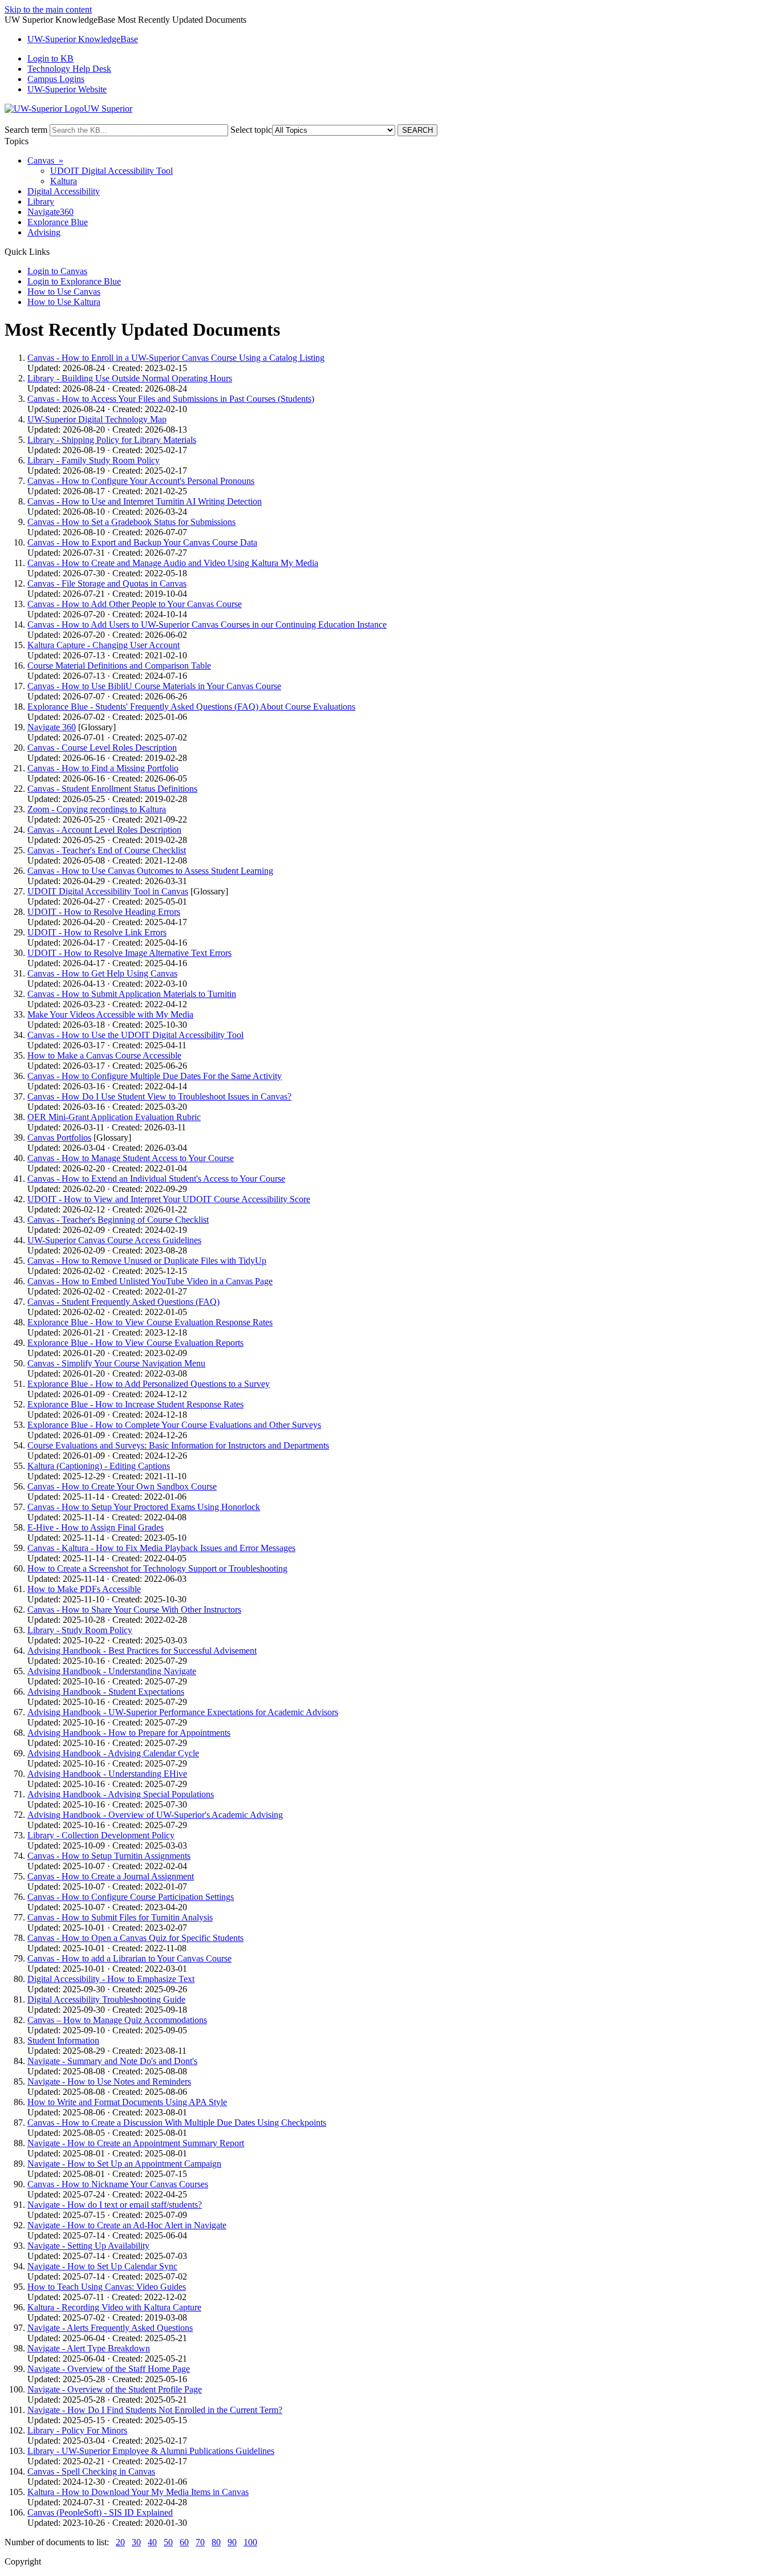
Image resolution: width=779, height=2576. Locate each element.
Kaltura (64, 181)
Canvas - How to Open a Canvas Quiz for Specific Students (135, 1938)
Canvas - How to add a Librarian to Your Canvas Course (129, 1958)
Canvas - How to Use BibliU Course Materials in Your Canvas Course (154, 686)
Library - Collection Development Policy (101, 1835)
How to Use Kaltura (64, 302)
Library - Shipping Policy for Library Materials (112, 440)
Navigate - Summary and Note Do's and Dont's (112, 2061)
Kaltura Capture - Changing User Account (104, 645)
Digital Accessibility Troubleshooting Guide (106, 1999)
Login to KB (50, 58)
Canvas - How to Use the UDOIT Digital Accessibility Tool (135, 1035)
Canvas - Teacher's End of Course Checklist (107, 850)
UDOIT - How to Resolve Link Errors (97, 932)
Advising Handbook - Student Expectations (106, 1692)
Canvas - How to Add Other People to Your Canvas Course (135, 604)
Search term (26, 130)
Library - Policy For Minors (77, 2430)
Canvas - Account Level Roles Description (104, 830)
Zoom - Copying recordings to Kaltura (97, 809)
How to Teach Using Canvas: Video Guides (107, 2287)
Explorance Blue (58, 222)
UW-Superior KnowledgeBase (83, 39)
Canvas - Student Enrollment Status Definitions (112, 789)
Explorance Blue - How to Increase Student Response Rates (135, 1404)
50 (168, 2542)
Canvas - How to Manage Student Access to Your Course (131, 1158)
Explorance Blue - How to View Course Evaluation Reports (135, 1343)
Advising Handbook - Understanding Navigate (112, 1671)
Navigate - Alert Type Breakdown (89, 2348)
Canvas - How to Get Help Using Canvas (102, 973)
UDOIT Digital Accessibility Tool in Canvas (108, 891)
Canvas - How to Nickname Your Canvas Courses (118, 2184)
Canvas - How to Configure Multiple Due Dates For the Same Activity (155, 1076)
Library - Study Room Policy (80, 1630)
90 (232, 2542)
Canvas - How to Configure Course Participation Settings (131, 1897)
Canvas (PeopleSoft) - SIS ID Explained (100, 2512)
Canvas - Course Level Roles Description (102, 748)
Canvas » (45, 160)
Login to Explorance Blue (74, 281)
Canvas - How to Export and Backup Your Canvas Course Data (142, 542)
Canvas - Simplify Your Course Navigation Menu (116, 1363)
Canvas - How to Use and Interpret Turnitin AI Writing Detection (145, 501)
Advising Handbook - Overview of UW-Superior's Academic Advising (155, 1815)
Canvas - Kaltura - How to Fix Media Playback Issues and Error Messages (161, 1548)
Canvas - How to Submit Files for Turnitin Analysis (120, 1917)
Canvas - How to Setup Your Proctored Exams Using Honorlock (144, 1507)
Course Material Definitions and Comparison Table (119, 666)
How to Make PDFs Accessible (84, 1589)
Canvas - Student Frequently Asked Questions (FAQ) (123, 1302)
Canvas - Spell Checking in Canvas (91, 2471)
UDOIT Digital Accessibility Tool (111, 171)
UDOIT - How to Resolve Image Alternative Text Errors (129, 953)
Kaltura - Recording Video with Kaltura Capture (114, 2307)
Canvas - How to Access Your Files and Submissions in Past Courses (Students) (171, 399)
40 (152, 2542)
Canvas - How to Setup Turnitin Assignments (109, 1856)
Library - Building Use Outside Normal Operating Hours (130, 378)
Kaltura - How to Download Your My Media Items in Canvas (138, 2492)
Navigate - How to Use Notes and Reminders (109, 2081)
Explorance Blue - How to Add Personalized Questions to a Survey (149, 1384)
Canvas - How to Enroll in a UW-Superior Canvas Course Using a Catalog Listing (176, 358)
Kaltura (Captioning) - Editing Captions (99, 1466)
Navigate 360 (52, 727)
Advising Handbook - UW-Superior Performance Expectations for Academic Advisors (183, 1712)
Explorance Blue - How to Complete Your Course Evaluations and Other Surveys (174, 1425)
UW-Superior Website (67, 89)
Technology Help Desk (69, 69)
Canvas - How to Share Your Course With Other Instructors (134, 1610)
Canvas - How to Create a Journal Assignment (111, 1876)
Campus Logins (56, 79)
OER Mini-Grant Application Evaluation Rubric (114, 1117)
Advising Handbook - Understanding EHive (107, 1774)
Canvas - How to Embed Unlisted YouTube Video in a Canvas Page (150, 1281)
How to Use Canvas (64, 292)
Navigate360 (50, 212)
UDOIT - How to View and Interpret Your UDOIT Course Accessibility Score (169, 1199)
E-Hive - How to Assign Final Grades (96, 1527)
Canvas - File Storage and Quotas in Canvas (107, 583)
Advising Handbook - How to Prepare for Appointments (129, 1733)
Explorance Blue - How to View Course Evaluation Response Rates (150, 1322)
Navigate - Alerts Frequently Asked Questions (110, 2328)
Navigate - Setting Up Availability (88, 2246)
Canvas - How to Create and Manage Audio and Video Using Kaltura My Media (173, 563)
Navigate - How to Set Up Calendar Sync (102, 2266)
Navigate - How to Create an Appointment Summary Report (136, 2143)
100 (250, 2542)
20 (120, 2542)
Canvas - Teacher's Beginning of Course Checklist (118, 1220)
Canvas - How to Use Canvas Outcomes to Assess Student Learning (150, 871)
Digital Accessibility (64, 191)
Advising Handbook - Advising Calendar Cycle (113, 1753)
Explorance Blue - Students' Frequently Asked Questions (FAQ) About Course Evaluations (191, 707)
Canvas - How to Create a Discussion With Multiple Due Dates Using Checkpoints (177, 2123)
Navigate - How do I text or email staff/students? (115, 2205)
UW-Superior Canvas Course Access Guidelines (114, 1240)
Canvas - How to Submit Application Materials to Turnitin (132, 994)
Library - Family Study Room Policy (94, 460)
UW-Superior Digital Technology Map (97, 419)
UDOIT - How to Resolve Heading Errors (104, 912)
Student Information (63, 2040)
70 (200, 2542)
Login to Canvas (57, 271)
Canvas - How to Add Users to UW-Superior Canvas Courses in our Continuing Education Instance (207, 624)
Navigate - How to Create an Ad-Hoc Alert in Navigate (127, 2225)
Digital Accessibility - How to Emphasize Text (111, 1979)
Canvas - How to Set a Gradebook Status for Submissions (131, 522)
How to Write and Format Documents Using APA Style (127, 2102)
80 (216, 2542)
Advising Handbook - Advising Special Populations (121, 1794)
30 (136, 2542)
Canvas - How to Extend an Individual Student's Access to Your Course (156, 1179)
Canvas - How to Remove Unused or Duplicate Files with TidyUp (147, 1261)
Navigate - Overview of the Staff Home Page (109, 2369)
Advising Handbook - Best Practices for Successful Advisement (142, 1651)
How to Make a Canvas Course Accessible (104, 1055)
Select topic (251, 130)
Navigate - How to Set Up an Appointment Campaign (124, 2164)
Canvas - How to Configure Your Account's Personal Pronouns (141, 481)
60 (184, 2542)
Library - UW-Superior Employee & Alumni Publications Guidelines (151, 2451)
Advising (44, 232)
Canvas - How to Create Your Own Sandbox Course (122, 1486)
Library (41, 202)
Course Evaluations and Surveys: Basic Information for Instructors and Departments (178, 1445)
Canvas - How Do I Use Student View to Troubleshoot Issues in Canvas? (159, 1096)
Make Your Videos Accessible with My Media (110, 1014)
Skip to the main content (48, 9)
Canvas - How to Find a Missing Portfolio (103, 768)
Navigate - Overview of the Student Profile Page (115, 2389)
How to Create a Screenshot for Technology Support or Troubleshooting (157, 1568)
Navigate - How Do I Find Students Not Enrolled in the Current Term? (155, 2410)
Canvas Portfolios (59, 1138)
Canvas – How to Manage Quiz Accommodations (117, 2020)
